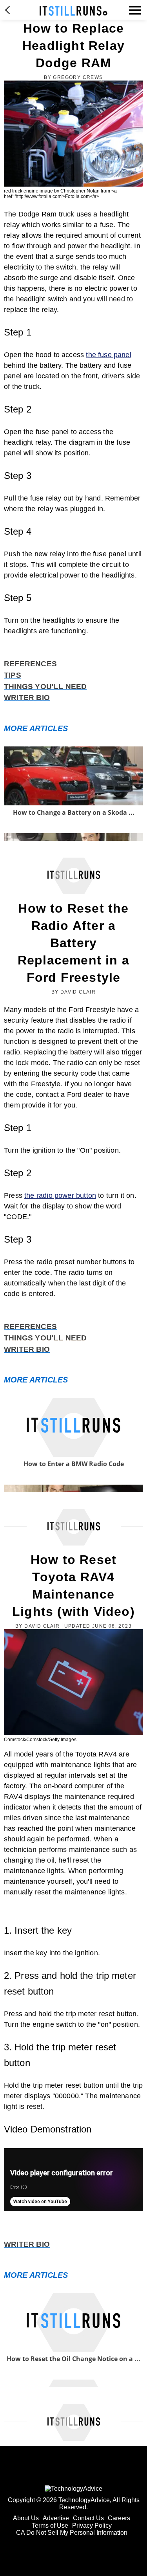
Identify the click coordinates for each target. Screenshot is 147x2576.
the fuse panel (109, 355)
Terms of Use (50, 2526)
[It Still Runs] (73, 11)
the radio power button (60, 1195)
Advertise (56, 2518)
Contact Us (88, 2518)
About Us (26, 2518)
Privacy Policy (92, 2526)
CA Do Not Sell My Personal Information (72, 2533)
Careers (119, 2518)
